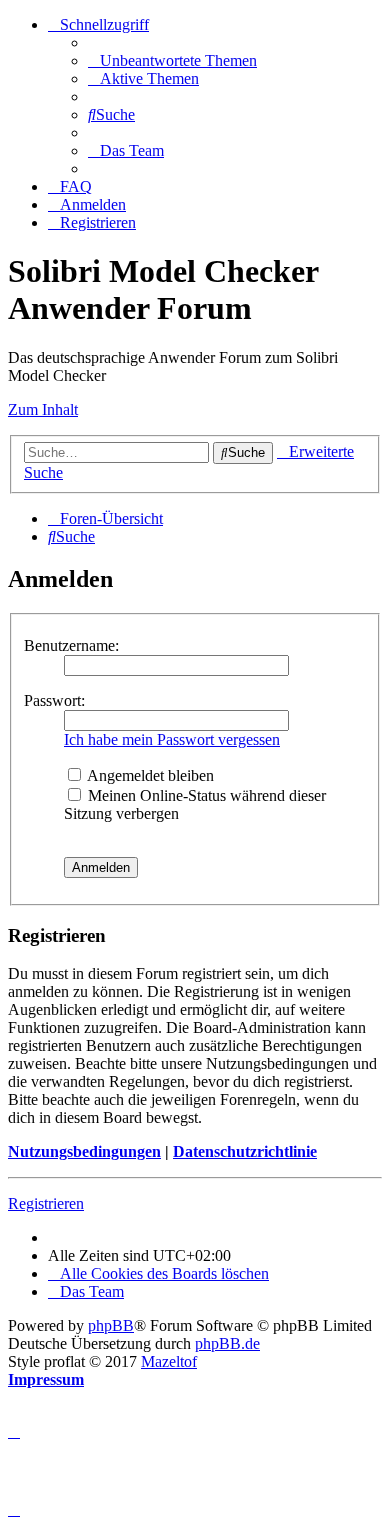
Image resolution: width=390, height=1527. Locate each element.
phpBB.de (227, 1343)
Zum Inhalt (43, 409)
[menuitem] (172, 60)
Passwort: (54, 700)
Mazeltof (169, 1361)
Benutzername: (71, 645)
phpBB (111, 1325)
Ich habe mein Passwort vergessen (172, 739)
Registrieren (46, 1203)
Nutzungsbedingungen (84, 1151)
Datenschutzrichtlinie (245, 1151)
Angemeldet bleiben (149, 775)
